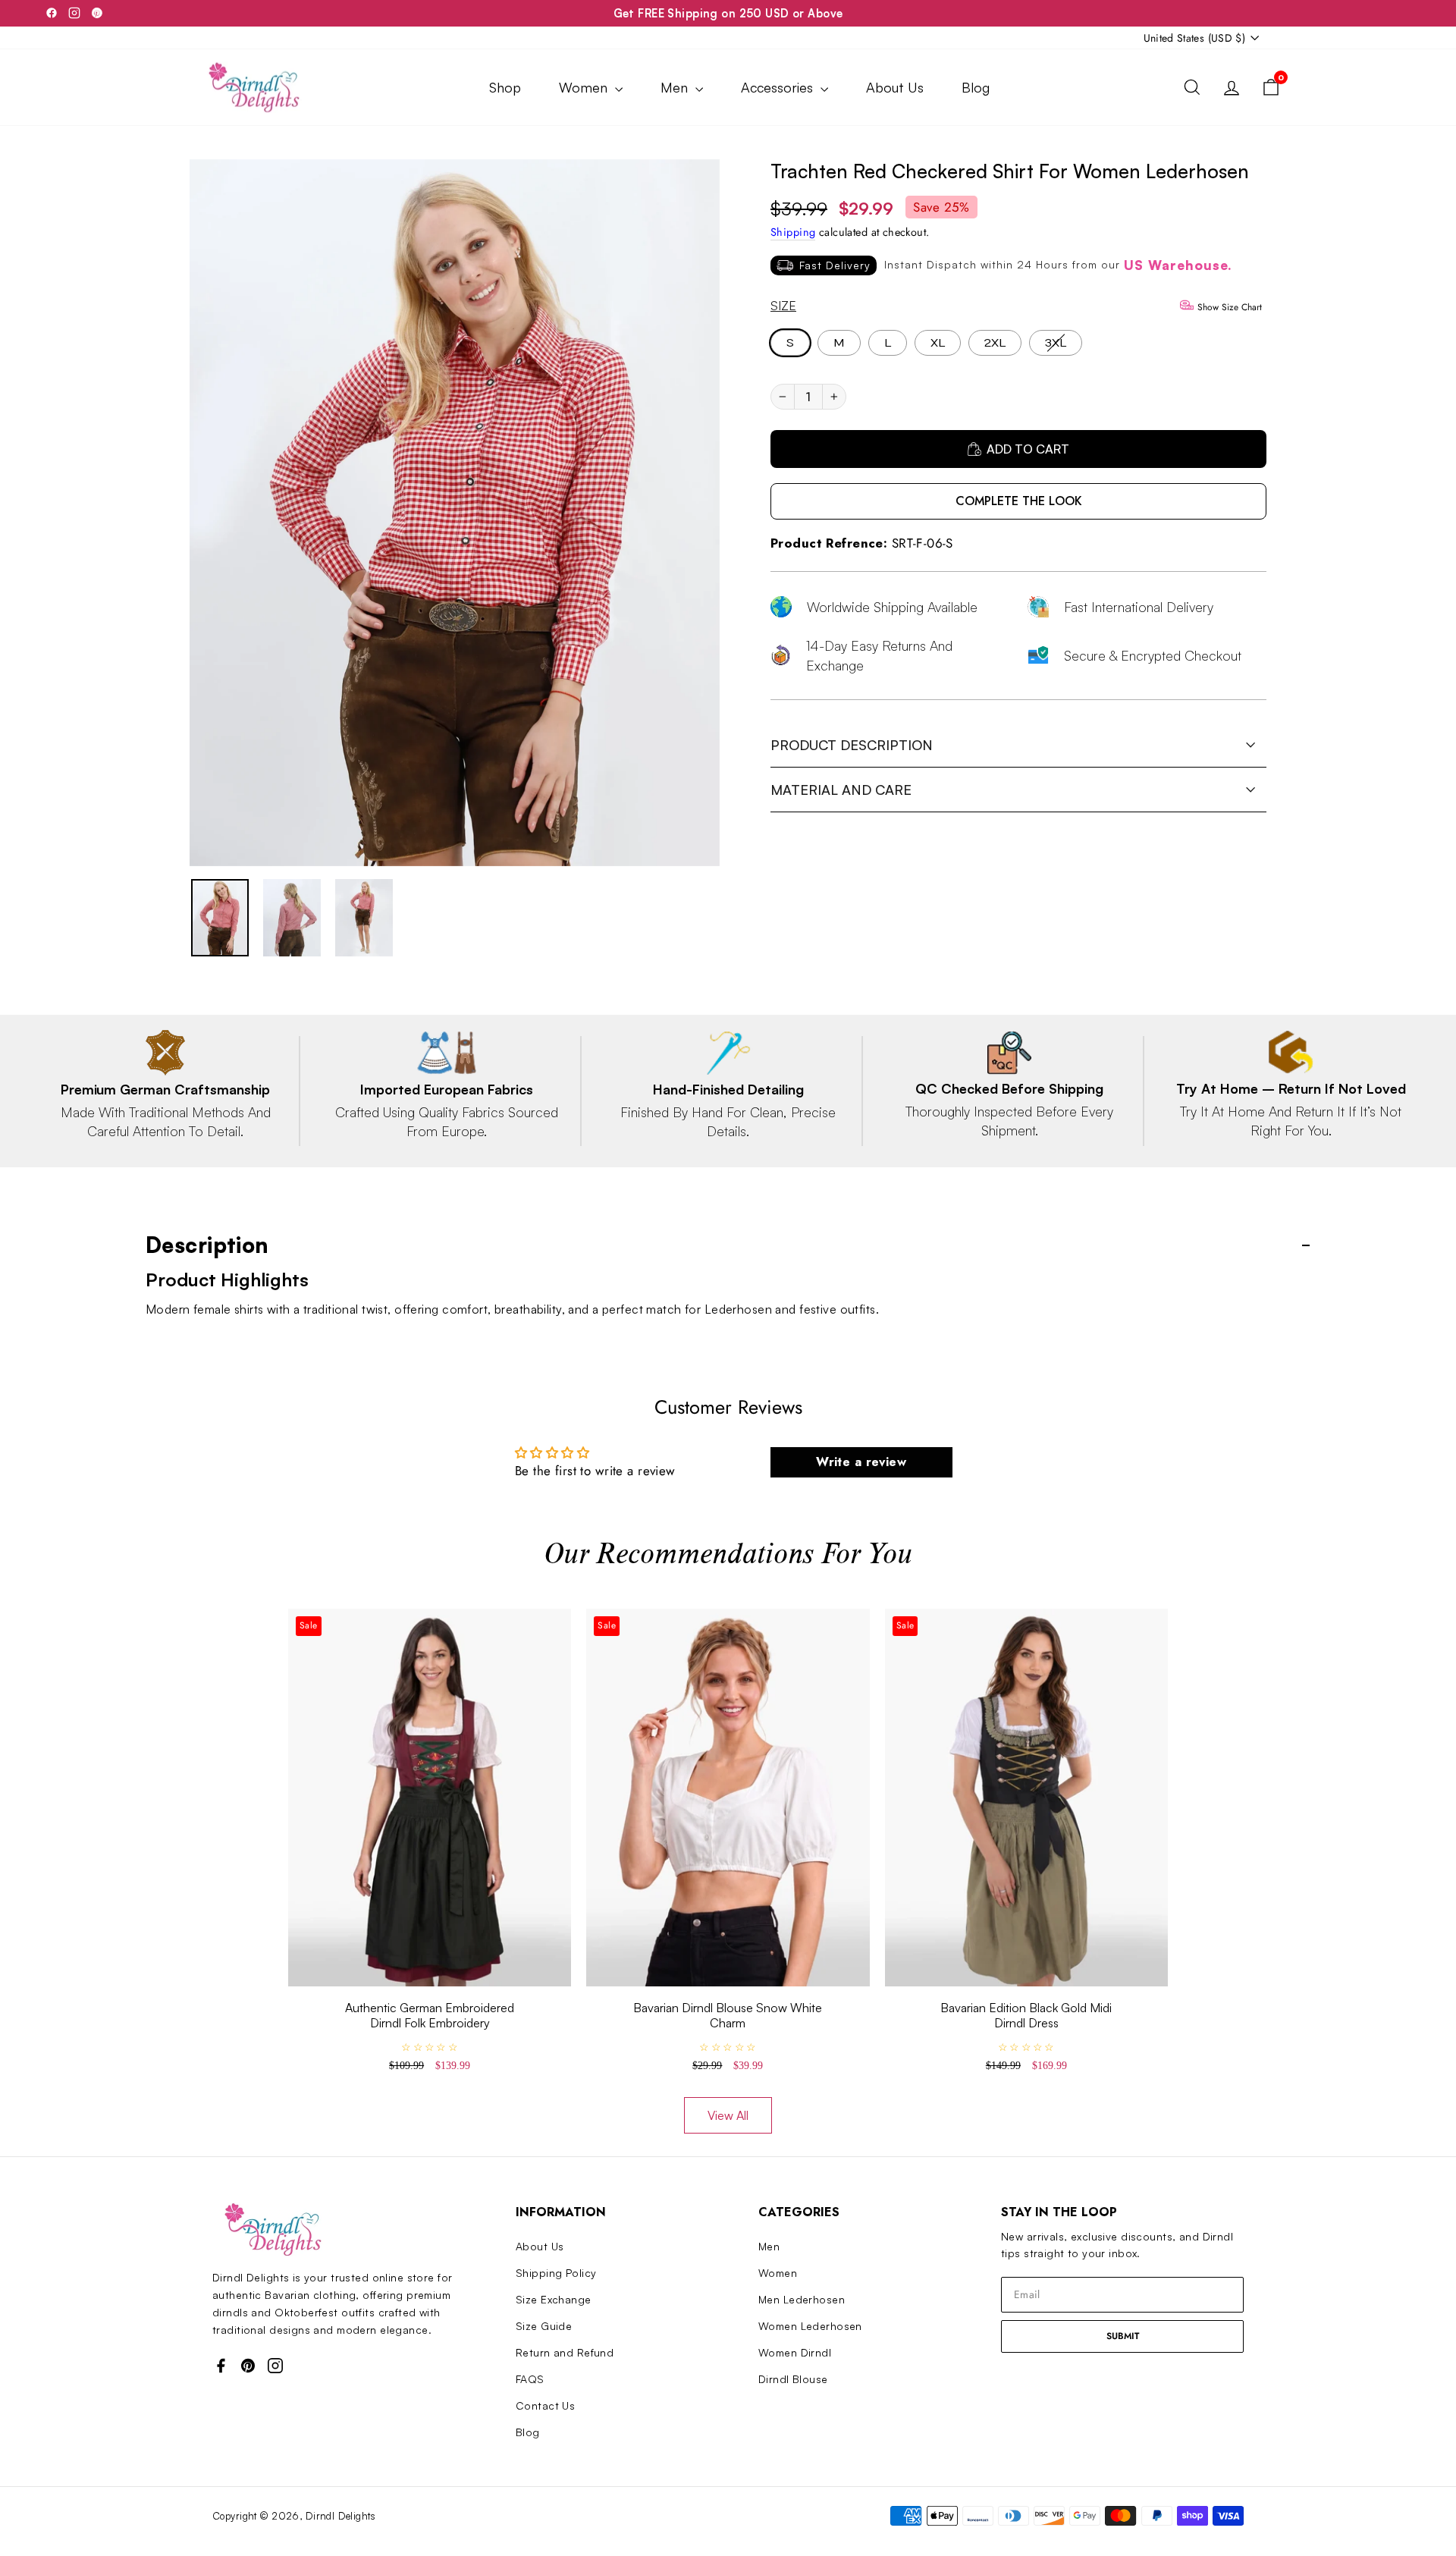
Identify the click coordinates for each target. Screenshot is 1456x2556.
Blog (976, 87)
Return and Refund (565, 2352)
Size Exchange (554, 2299)
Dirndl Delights (340, 2516)
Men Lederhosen (802, 2299)
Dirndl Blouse (793, 2379)
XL (938, 343)
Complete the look (1019, 501)
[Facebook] (52, 13)
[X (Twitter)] (97, 13)
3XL (1056, 343)
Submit (1123, 2336)
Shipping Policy (556, 2273)
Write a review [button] (861, 1462)
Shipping (793, 232)
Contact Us (545, 2405)
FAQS (530, 2379)
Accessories (779, 87)
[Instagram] (74, 13)
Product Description (852, 745)
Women (585, 87)
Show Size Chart (1228, 307)
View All (728, 2115)
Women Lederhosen (810, 2326)
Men (676, 87)
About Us (895, 87)
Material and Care (841, 790)
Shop (505, 87)
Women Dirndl (795, 2352)
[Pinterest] (248, 2366)
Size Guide (544, 2326)
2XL (995, 343)
